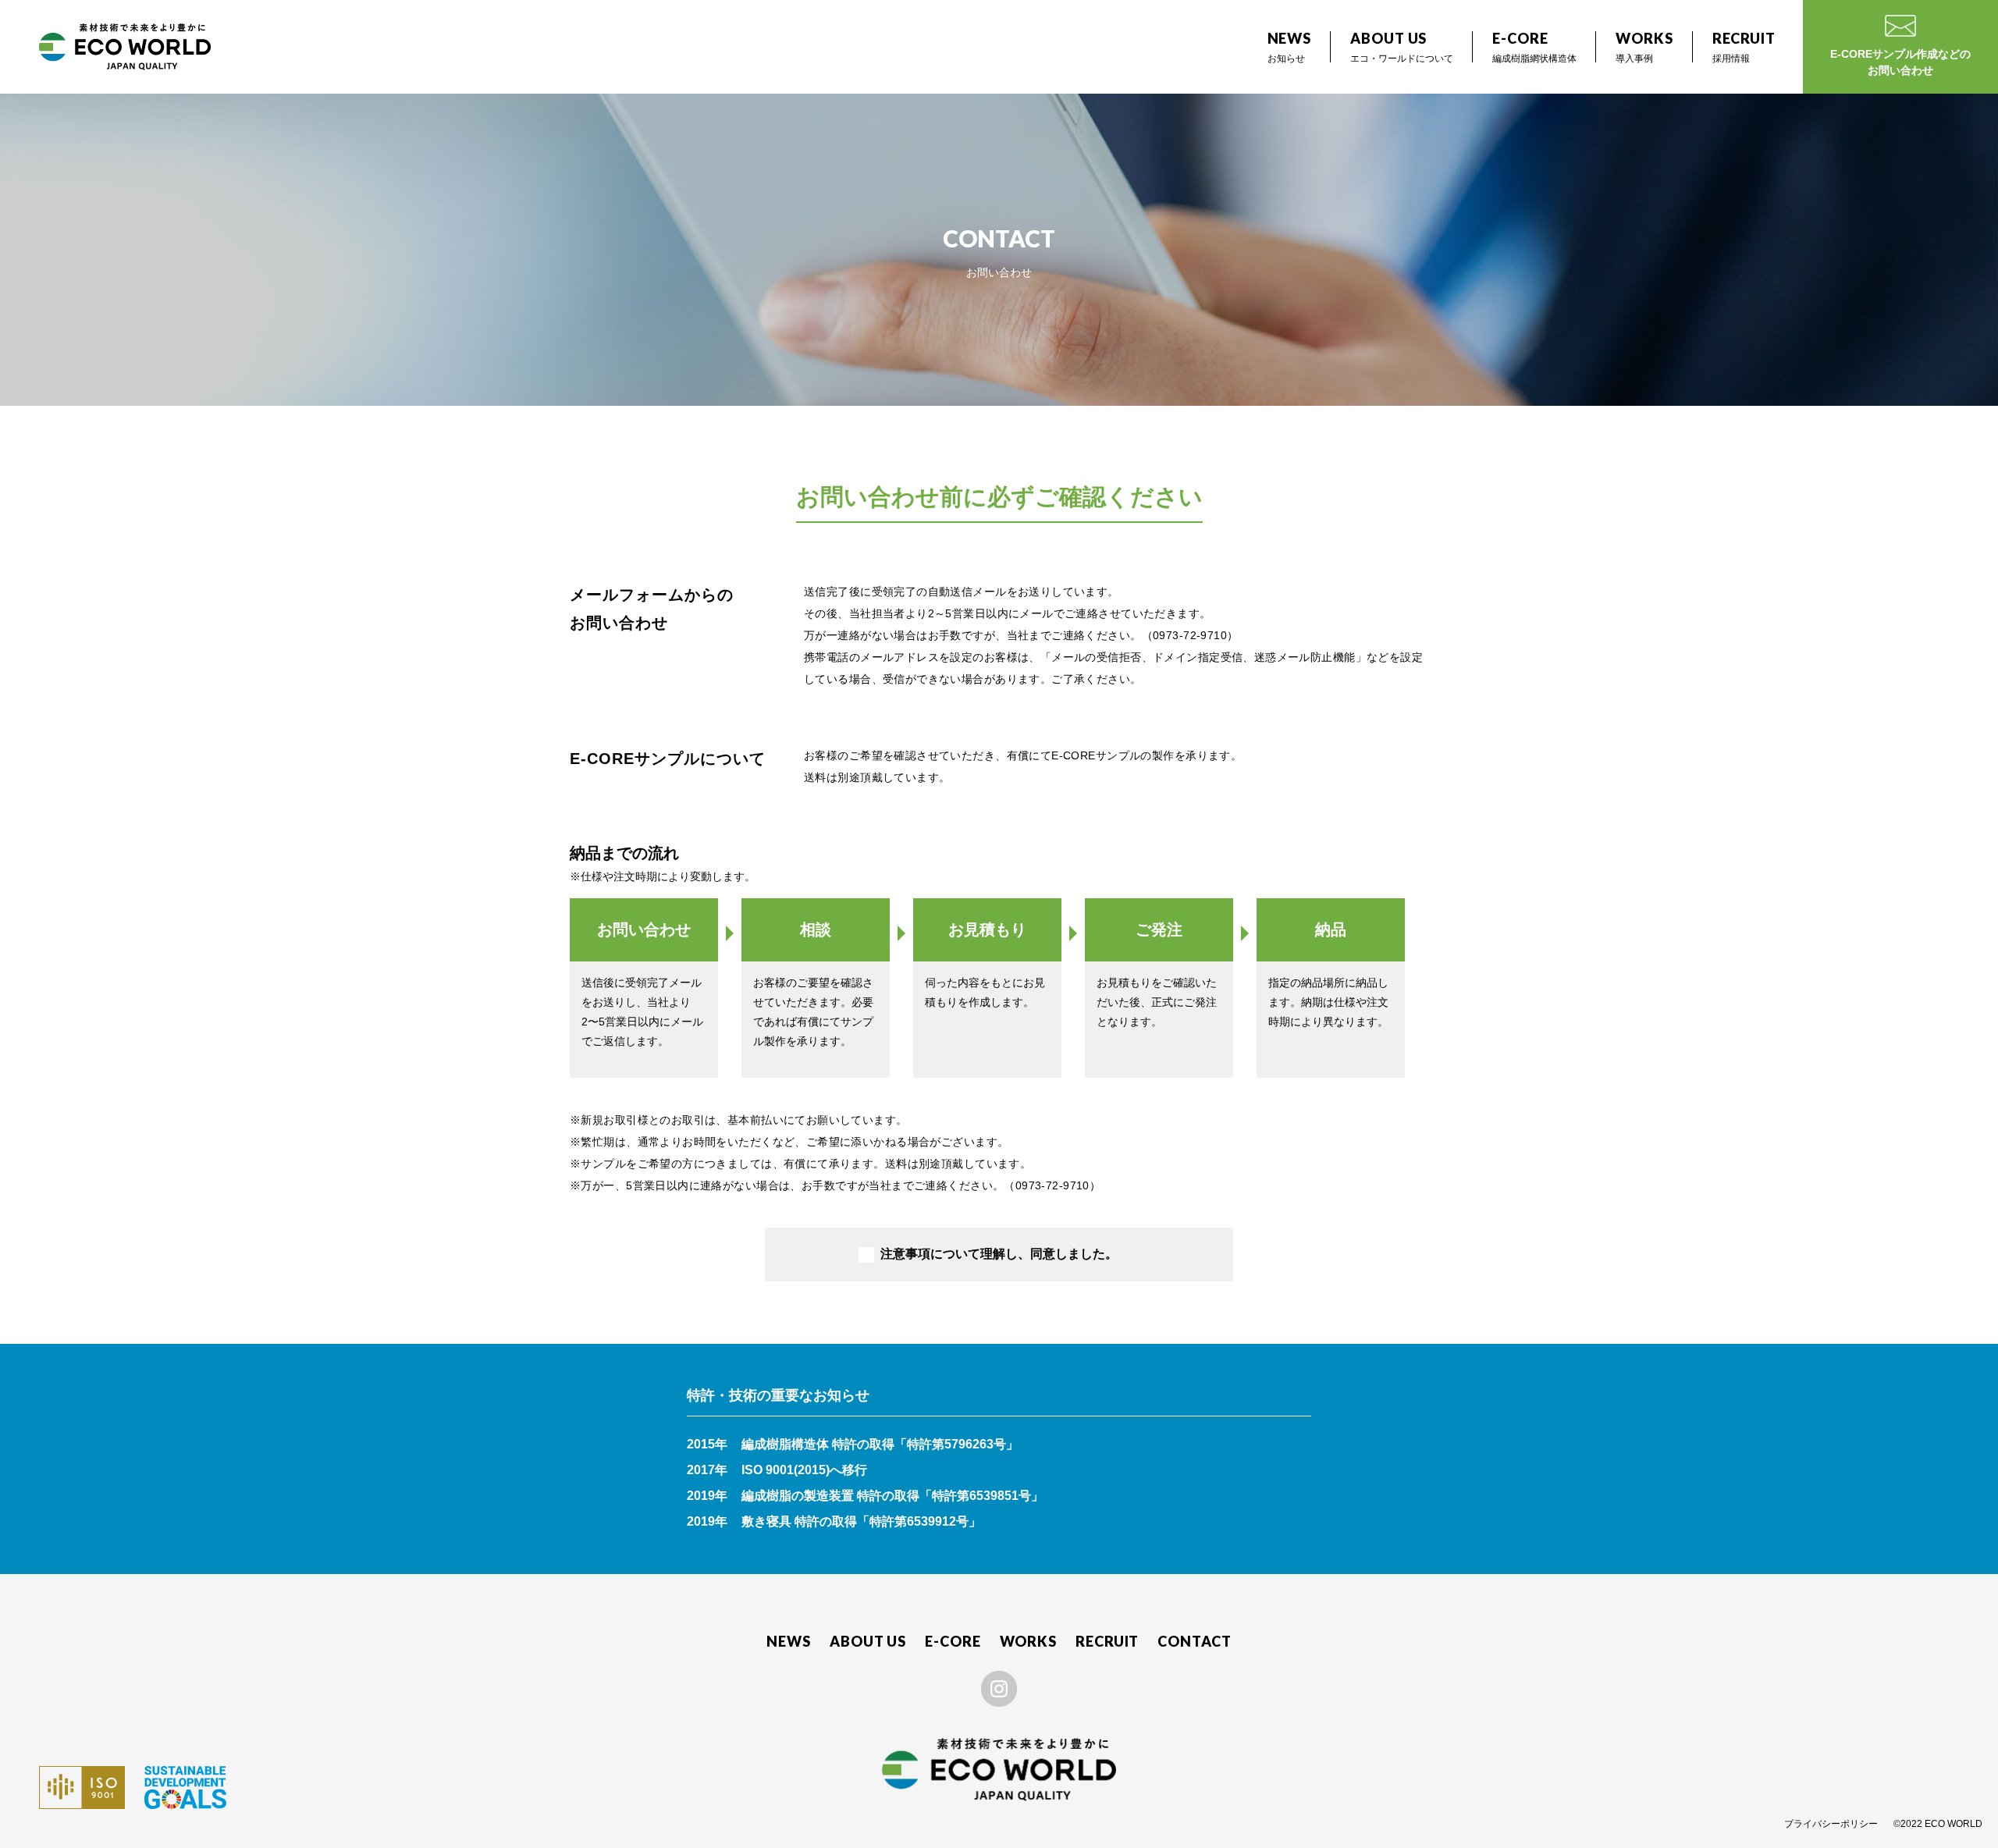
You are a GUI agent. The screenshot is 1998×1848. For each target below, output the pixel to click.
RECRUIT (1107, 1641)
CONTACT (1194, 1641)
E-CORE (953, 1641)
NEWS (789, 1641)
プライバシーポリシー (1831, 1824)
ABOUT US (868, 1641)
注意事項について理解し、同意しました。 (999, 1254)
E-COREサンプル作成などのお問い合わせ (1900, 62)
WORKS (1029, 1641)
